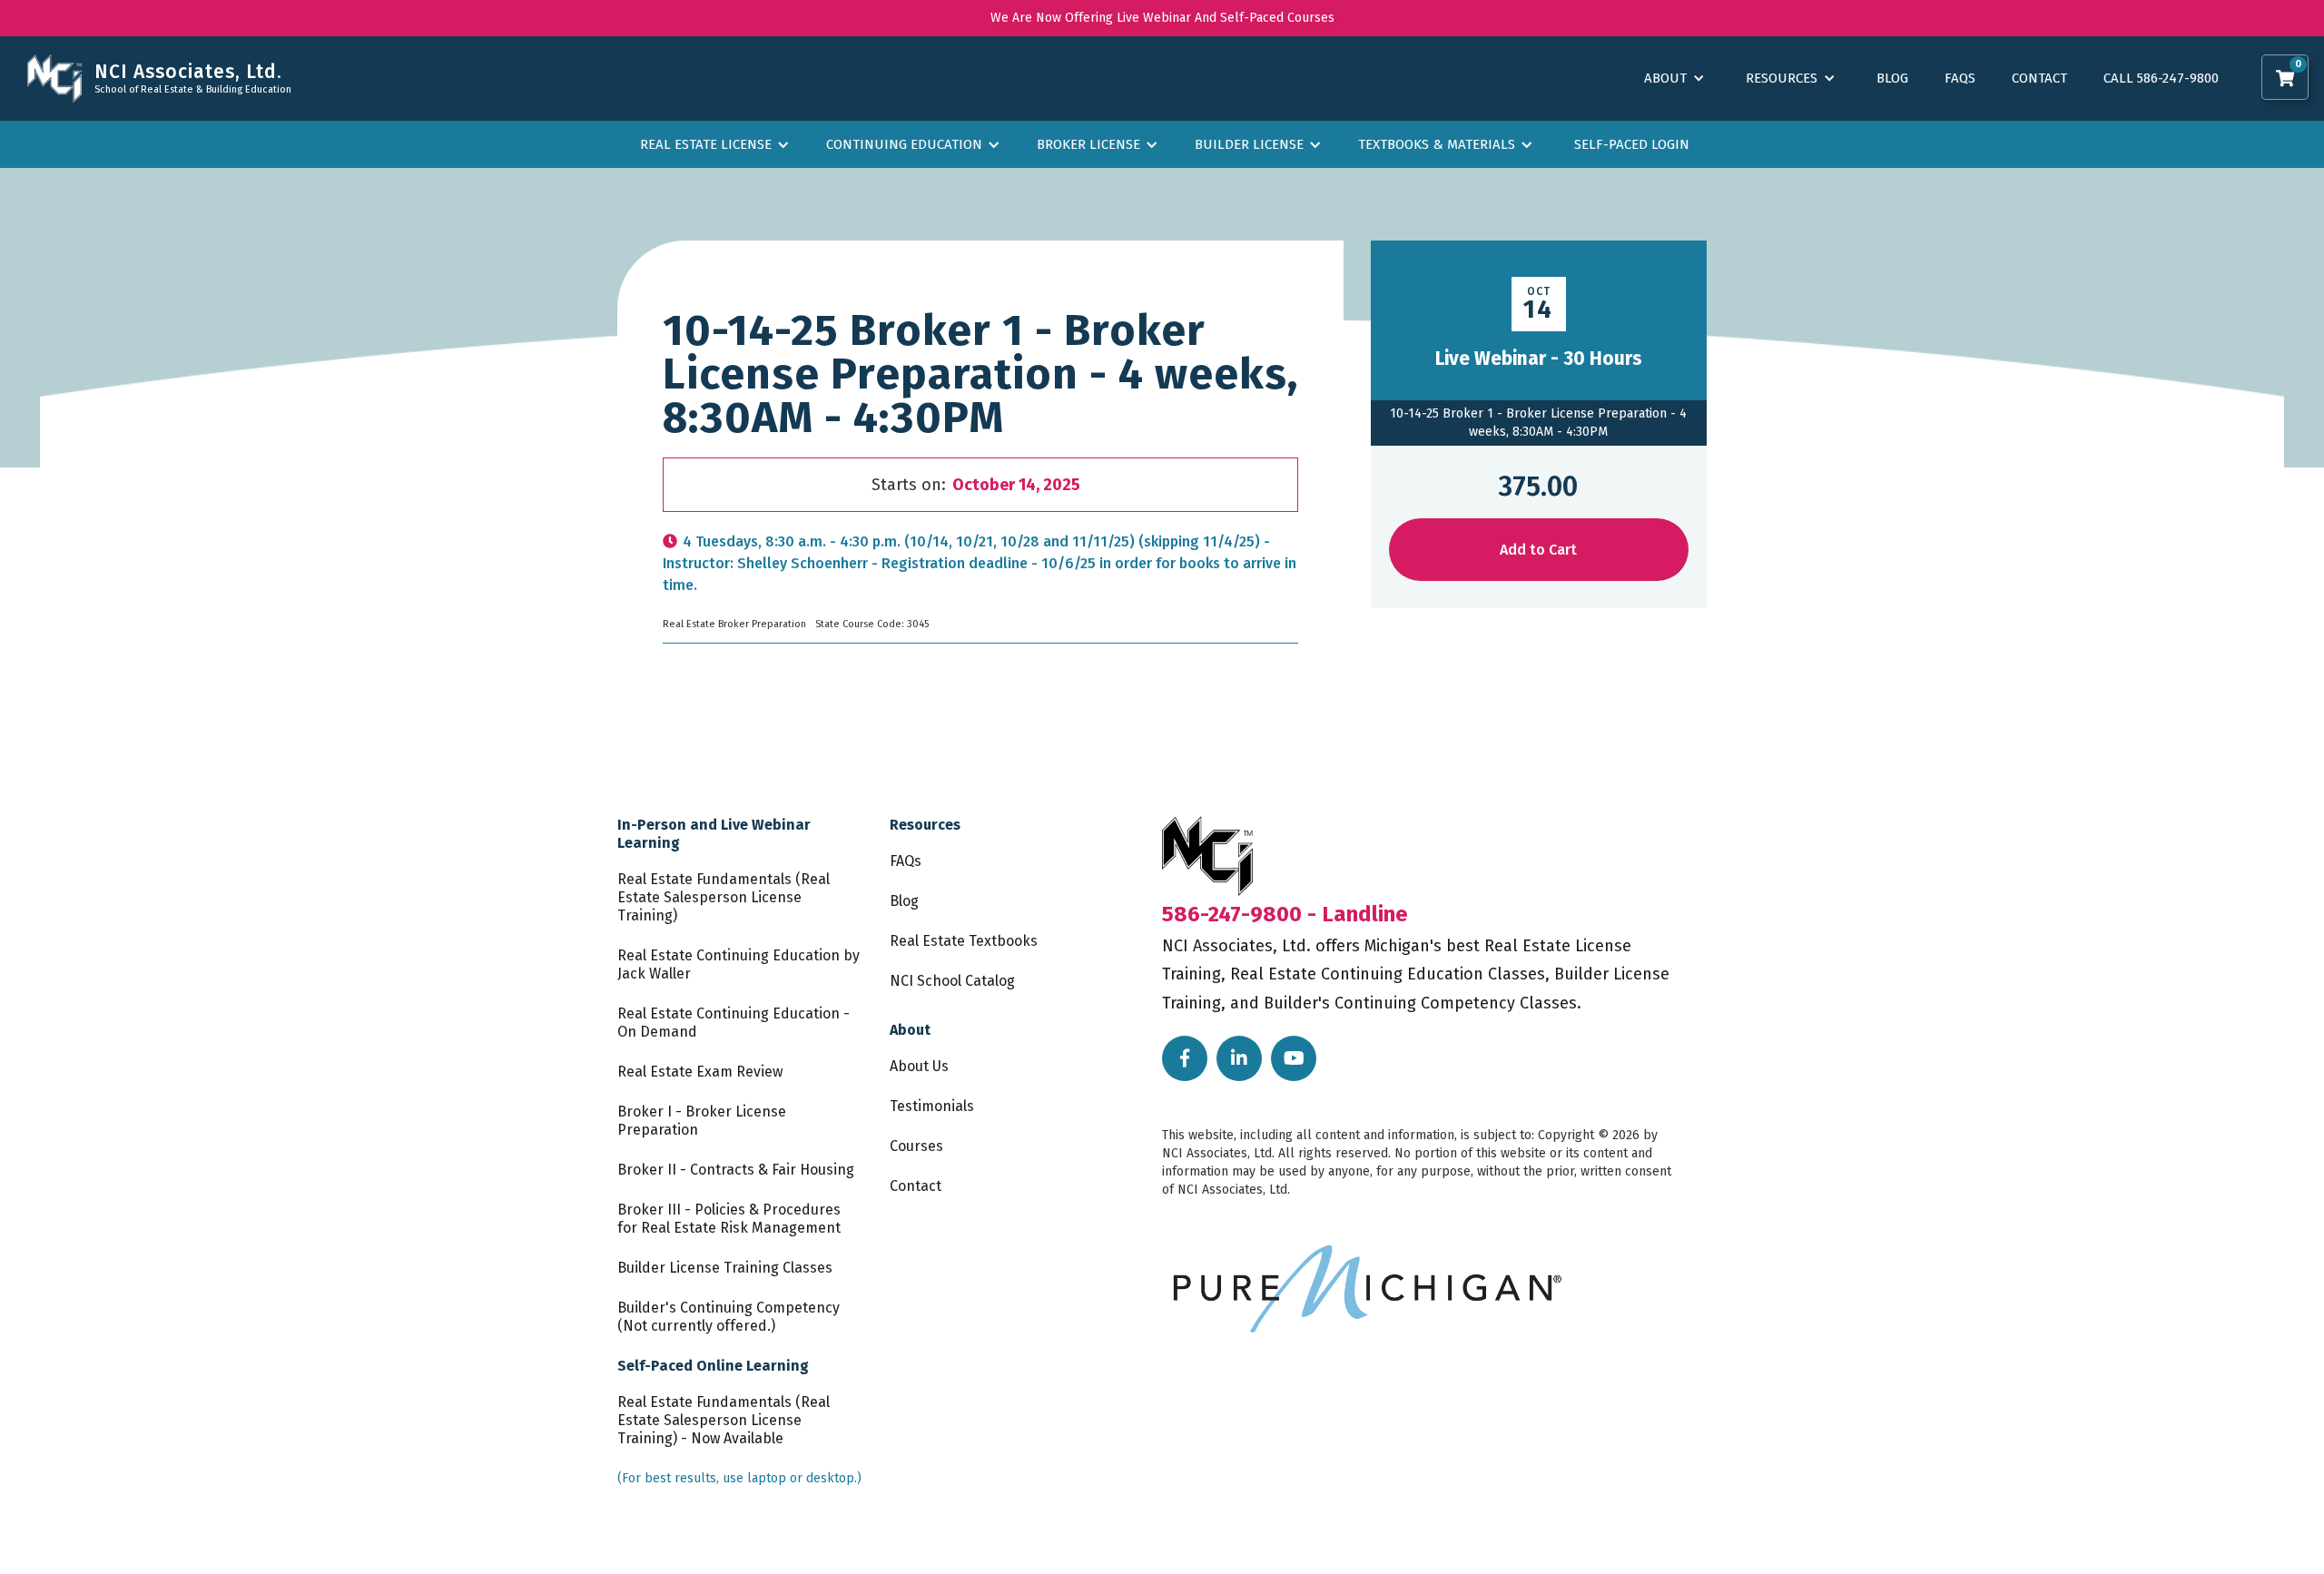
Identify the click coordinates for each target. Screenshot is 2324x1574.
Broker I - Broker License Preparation (702, 1121)
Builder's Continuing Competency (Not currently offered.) (729, 1317)
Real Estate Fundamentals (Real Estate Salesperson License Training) (724, 897)
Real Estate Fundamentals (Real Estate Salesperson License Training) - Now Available (724, 1420)
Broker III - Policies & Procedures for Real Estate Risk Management (729, 1219)
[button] (2285, 77)
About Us (919, 1066)
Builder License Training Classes (725, 1268)
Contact (2039, 78)
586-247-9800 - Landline (1285, 914)
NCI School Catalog (952, 981)
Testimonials (932, 1106)
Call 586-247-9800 (2161, 78)
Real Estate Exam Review (700, 1072)
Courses (916, 1146)
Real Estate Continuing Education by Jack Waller (739, 964)
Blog (1892, 78)
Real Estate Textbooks (964, 941)
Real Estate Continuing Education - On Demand (734, 1023)
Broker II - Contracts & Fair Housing (736, 1170)
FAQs (1960, 78)
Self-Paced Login (1632, 144)
